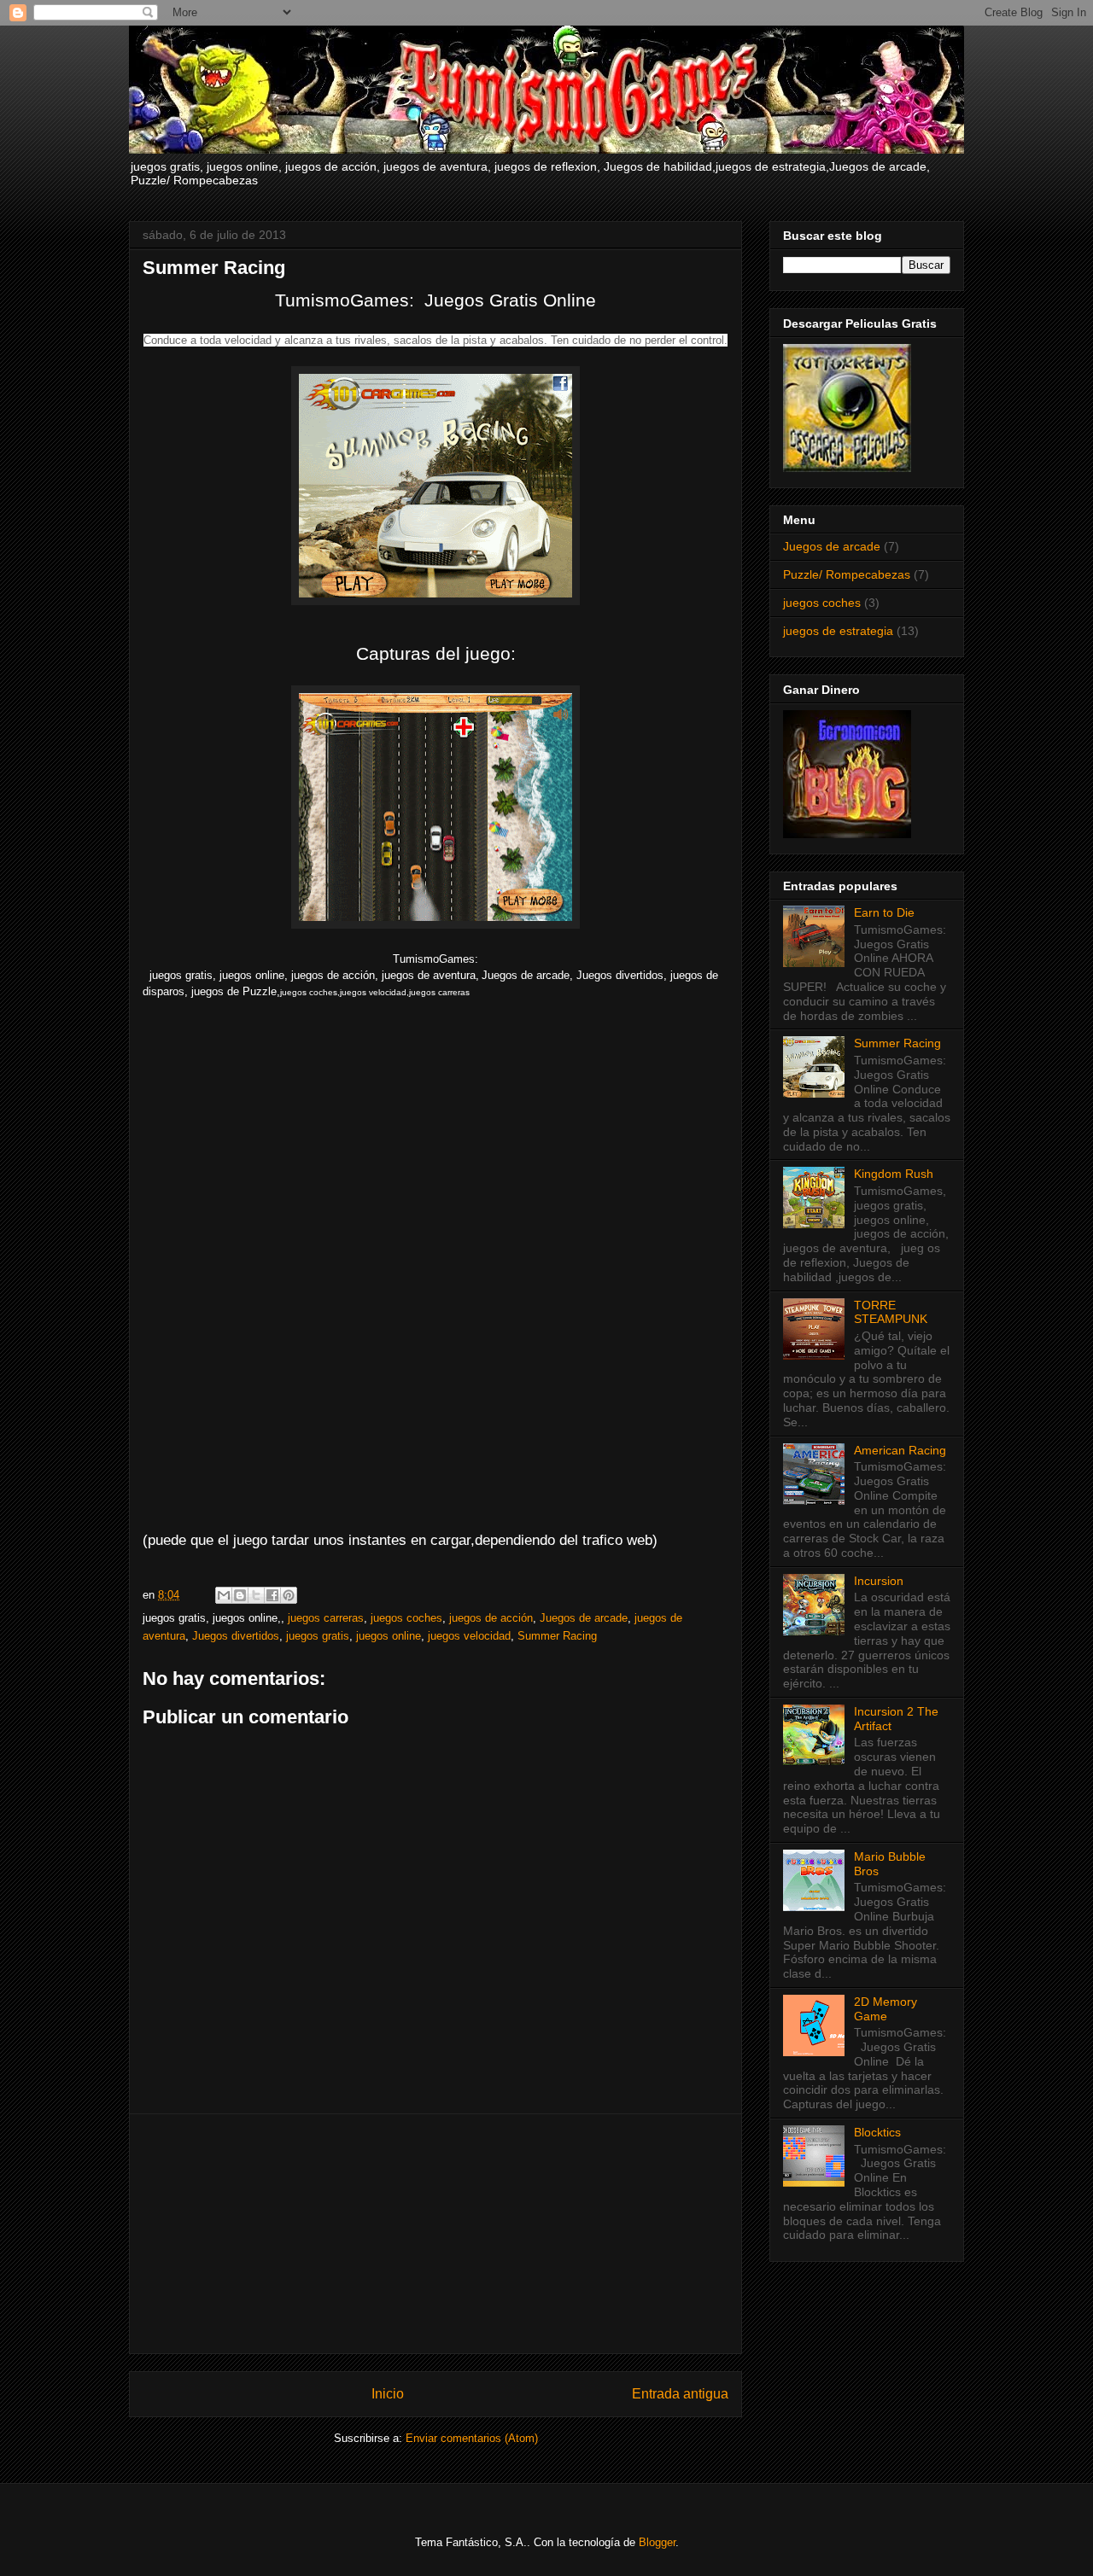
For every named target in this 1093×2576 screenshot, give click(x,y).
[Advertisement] (435, 2234)
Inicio (388, 2394)
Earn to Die (884, 912)
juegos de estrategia (838, 631)
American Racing (900, 1450)
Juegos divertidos (236, 1636)
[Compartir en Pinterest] (289, 1595)
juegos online (389, 1636)
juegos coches (406, 1618)
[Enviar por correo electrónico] (224, 1595)
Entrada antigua (680, 2394)
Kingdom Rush (894, 1174)
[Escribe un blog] (240, 1595)
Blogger (657, 2542)
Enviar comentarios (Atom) (472, 2438)
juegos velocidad (469, 1636)
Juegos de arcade (584, 1618)
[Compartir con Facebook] (272, 1595)
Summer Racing (557, 1636)
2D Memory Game (886, 2009)
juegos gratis (318, 1636)
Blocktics (877, 2132)
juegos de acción (491, 1618)
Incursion (879, 1581)
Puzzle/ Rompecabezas (847, 574)
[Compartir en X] (256, 1595)
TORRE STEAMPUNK (891, 1312)
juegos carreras (326, 1618)
